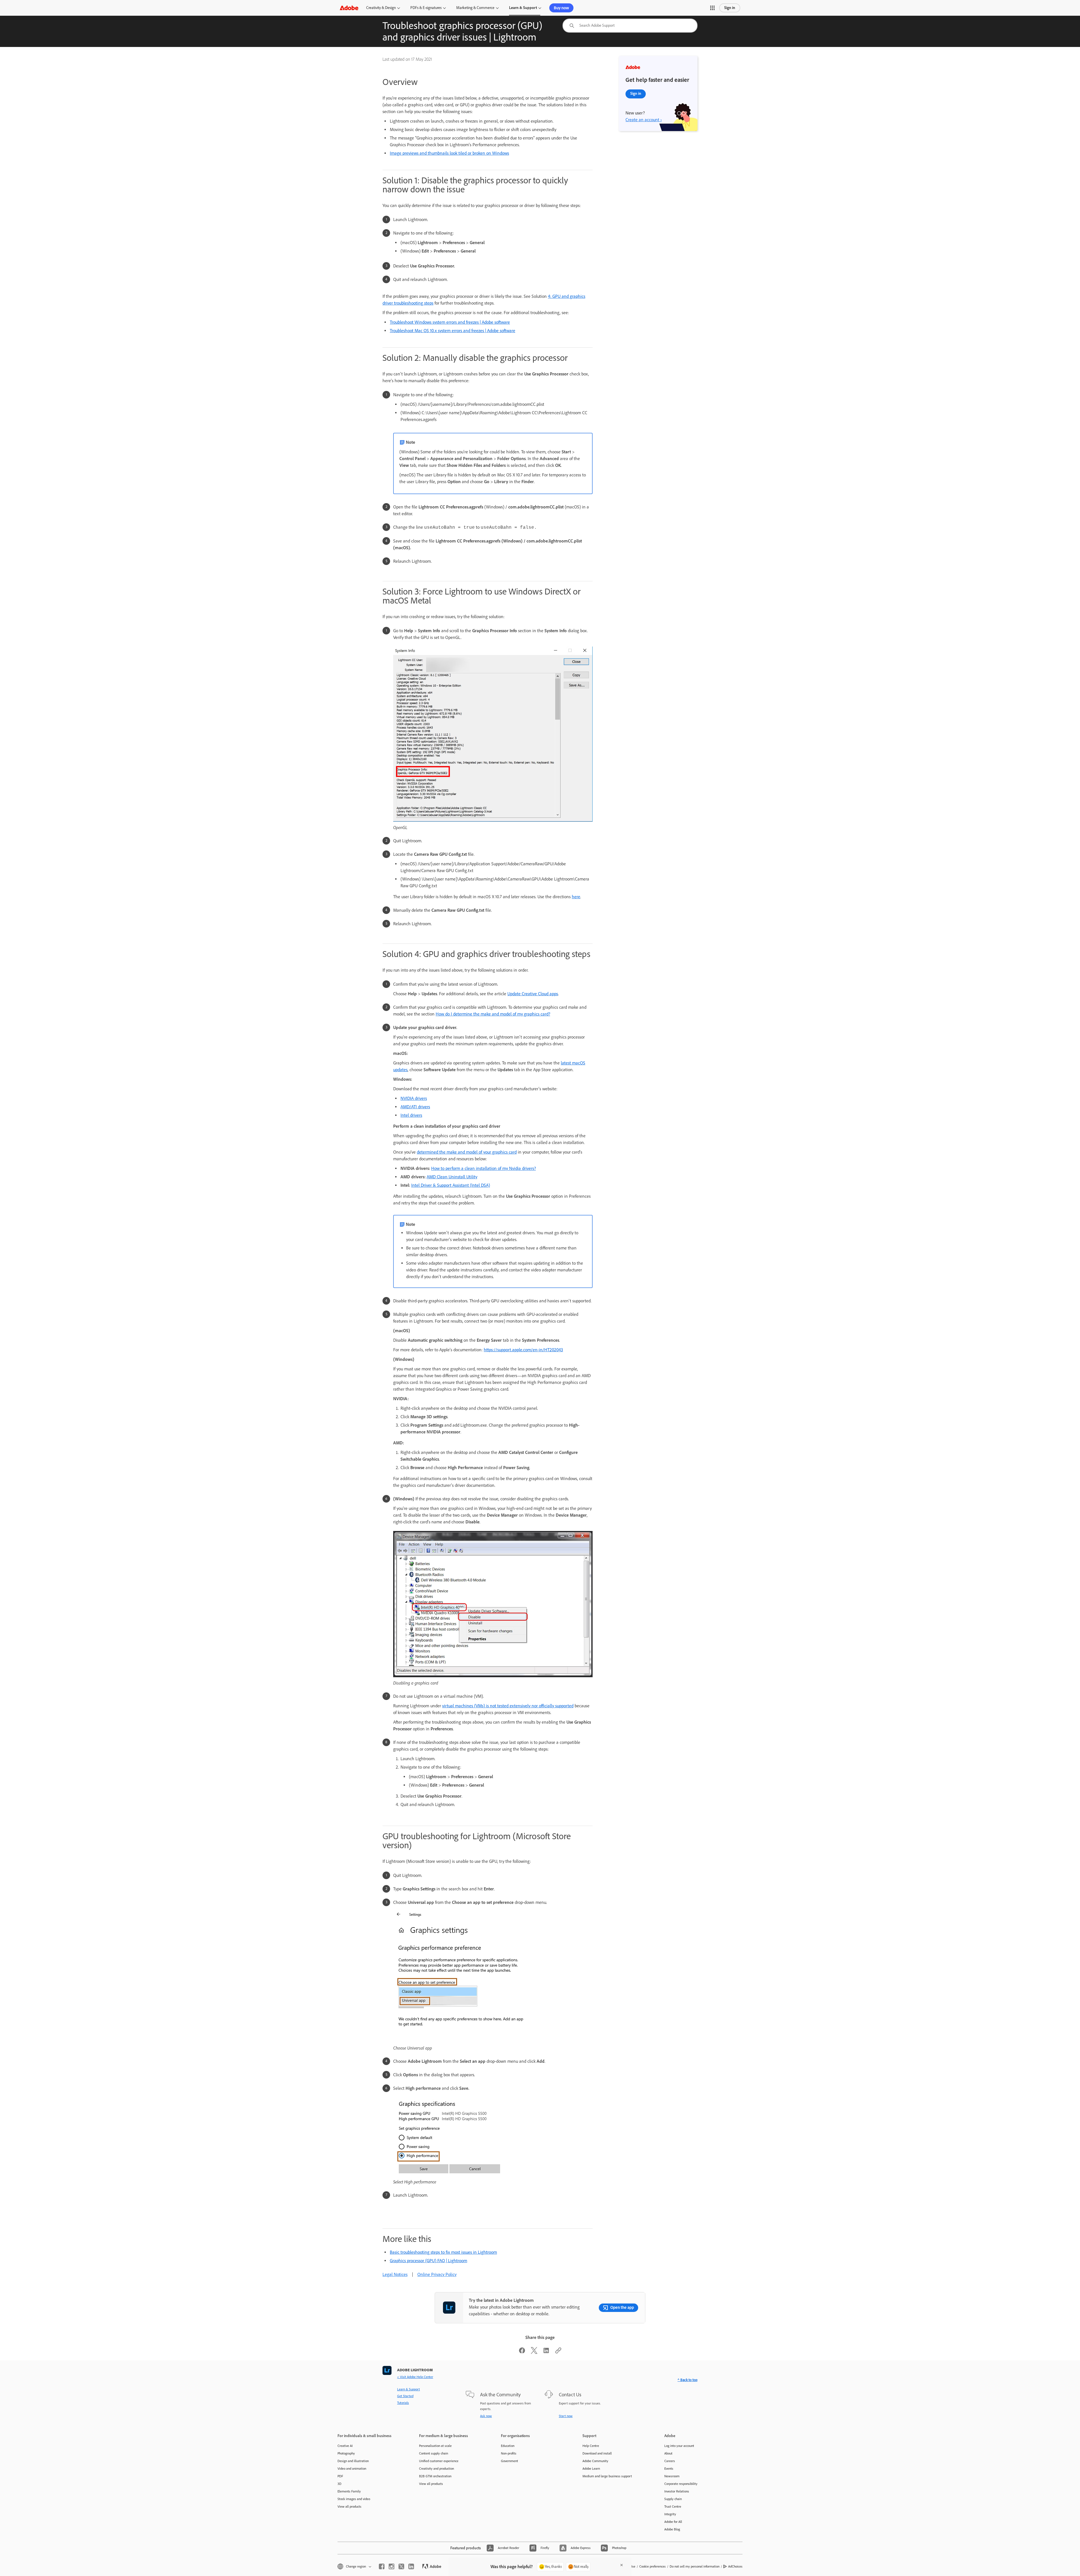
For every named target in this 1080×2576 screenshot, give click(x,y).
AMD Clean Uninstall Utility (452, 1177)
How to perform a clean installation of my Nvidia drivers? (483, 1168)
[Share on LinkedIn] (546, 2352)
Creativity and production (436, 2469)
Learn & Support (523, 8)
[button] (712, 8)
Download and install (597, 2453)
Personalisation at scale (435, 2446)
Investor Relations (677, 2491)
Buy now (561, 8)
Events (669, 2469)
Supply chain (673, 2499)
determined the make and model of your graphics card (467, 1152)
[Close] (622, 2565)
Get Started (405, 2396)
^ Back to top (688, 2380)
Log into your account (679, 2446)
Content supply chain (434, 2453)
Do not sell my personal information (695, 2566)
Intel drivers (411, 1115)
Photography (346, 2453)
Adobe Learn (591, 2469)
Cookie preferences (652, 2566)
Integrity (670, 2514)
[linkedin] (411, 2566)
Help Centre (591, 2446)
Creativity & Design (381, 8)
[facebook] (382, 2566)
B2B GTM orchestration (435, 2476)
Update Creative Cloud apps (533, 994)
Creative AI (345, 2446)
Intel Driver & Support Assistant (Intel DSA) (451, 1185)
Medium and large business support (607, 2476)
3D (339, 2484)
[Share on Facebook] (522, 2352)
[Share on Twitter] (534, 2352)
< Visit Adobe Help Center (415, 2377)
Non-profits (509, 2453)
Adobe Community (595, 2461)
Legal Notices (395, 2274)
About (668, 2453)
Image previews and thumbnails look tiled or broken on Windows (449, 153)
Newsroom (672, 2476)
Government (509, 2461)
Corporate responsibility (681, 2484)
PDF (340, 2476)
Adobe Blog (672, 2529)
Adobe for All (673, 2522)
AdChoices (735, 2566)
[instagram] (391, 2566)
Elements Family (349, 2491)
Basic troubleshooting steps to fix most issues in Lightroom (443, 2252)
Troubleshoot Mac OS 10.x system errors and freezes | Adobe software (453, 331)
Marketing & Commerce (475, 8)
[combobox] (630, 26)
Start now (566, 2416)
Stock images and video (354, 2499)
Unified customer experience (439, 2461)
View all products (349, 2507)
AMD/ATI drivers (415, 1107)
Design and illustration (353, 2461)
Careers (670, 2461)
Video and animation (352, 2469)
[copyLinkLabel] (558, 2352)
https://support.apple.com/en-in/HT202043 (523, 1350)
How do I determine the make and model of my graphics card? (493, 1014)
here (576, 897)
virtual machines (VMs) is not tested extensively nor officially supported (508, 1706)
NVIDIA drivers (414, 1098)
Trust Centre (673, 2507)
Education (508, 2446)
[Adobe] (349, 8)
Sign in (730, 8)
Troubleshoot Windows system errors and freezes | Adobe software (450, 322)
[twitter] (401, 2566)
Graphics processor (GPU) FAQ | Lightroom (428, 2261)
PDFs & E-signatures (426, 8)
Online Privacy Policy (437, 2274)
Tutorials (403, 2403)
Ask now (486, 2416)
